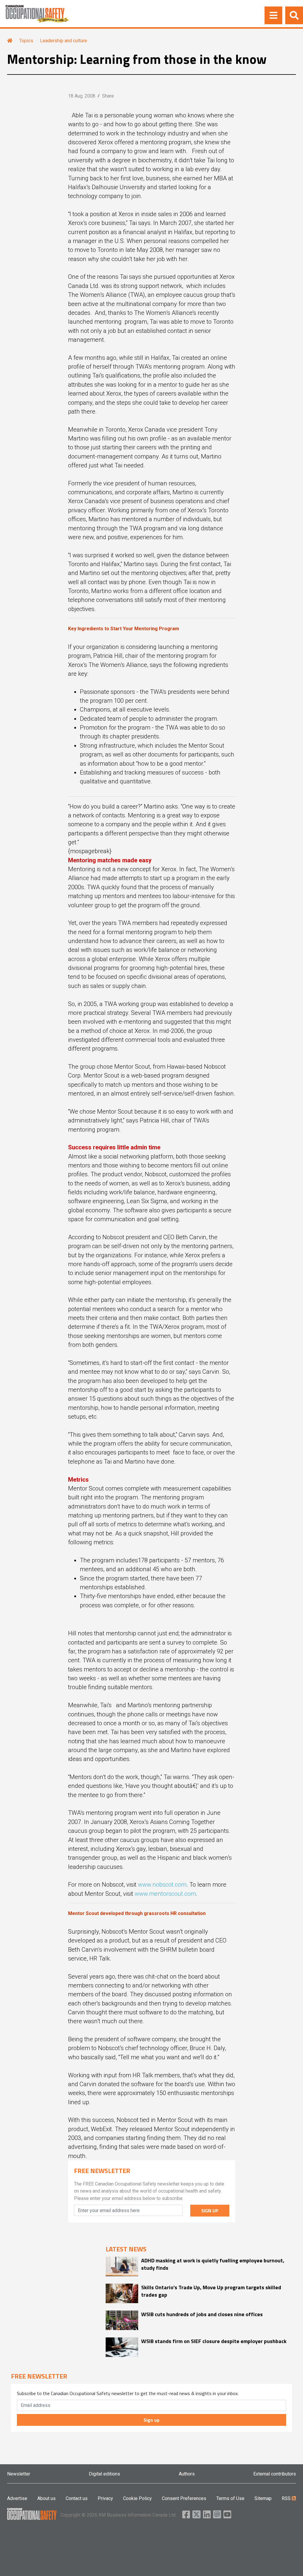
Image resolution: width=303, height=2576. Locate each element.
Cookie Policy (137, 2498)
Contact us (77, 2498)
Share (108, 96)
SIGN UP (210, 2211)
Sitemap (263, 2498)
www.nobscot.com (162, 1885)
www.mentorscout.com (165, 1894)
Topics (26, 41)
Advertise (17, 2498)
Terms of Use (230, 2498)
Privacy (105, 2498)
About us (46, 2498)
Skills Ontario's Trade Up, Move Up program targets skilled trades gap (211, 2291)
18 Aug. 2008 (82, 96)
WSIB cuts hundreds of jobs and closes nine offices (202, 2314)
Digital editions (104, 2474)
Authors (187, 2474)
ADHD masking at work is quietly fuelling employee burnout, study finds (213, 2264)
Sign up (151, 2420)
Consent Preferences (184, 2498)
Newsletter (19, 2474)
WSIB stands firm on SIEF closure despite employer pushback (214, 2341)
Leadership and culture (63, 41)
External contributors (275, 2474)
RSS (287, 2498)
